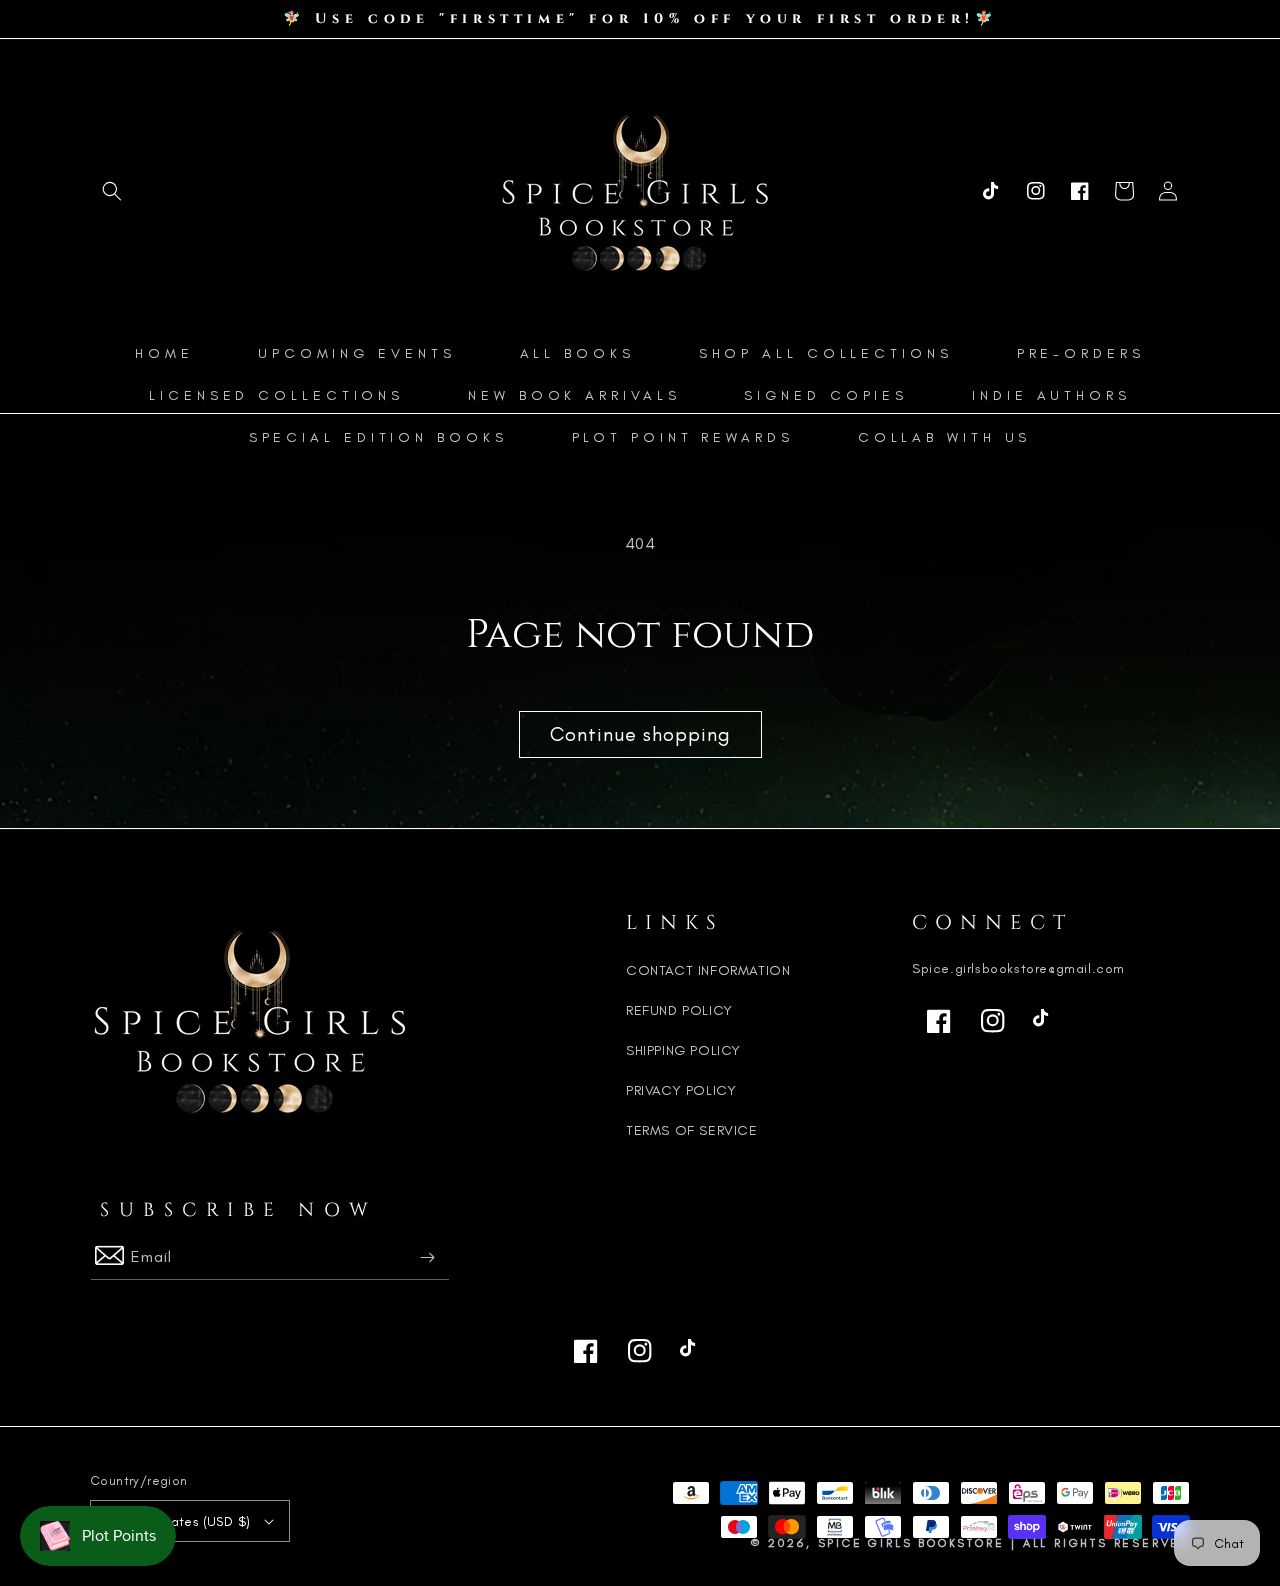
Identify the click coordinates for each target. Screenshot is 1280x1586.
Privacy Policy (681, 1090)
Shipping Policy (683, 1050)
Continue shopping (640, 734)
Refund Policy (679, 1010)
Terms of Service (692, 1130)
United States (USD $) (180, 1521)
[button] (112, 191)
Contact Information (708, 970)
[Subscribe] (427, 1257)
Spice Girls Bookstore (911, 1543)
